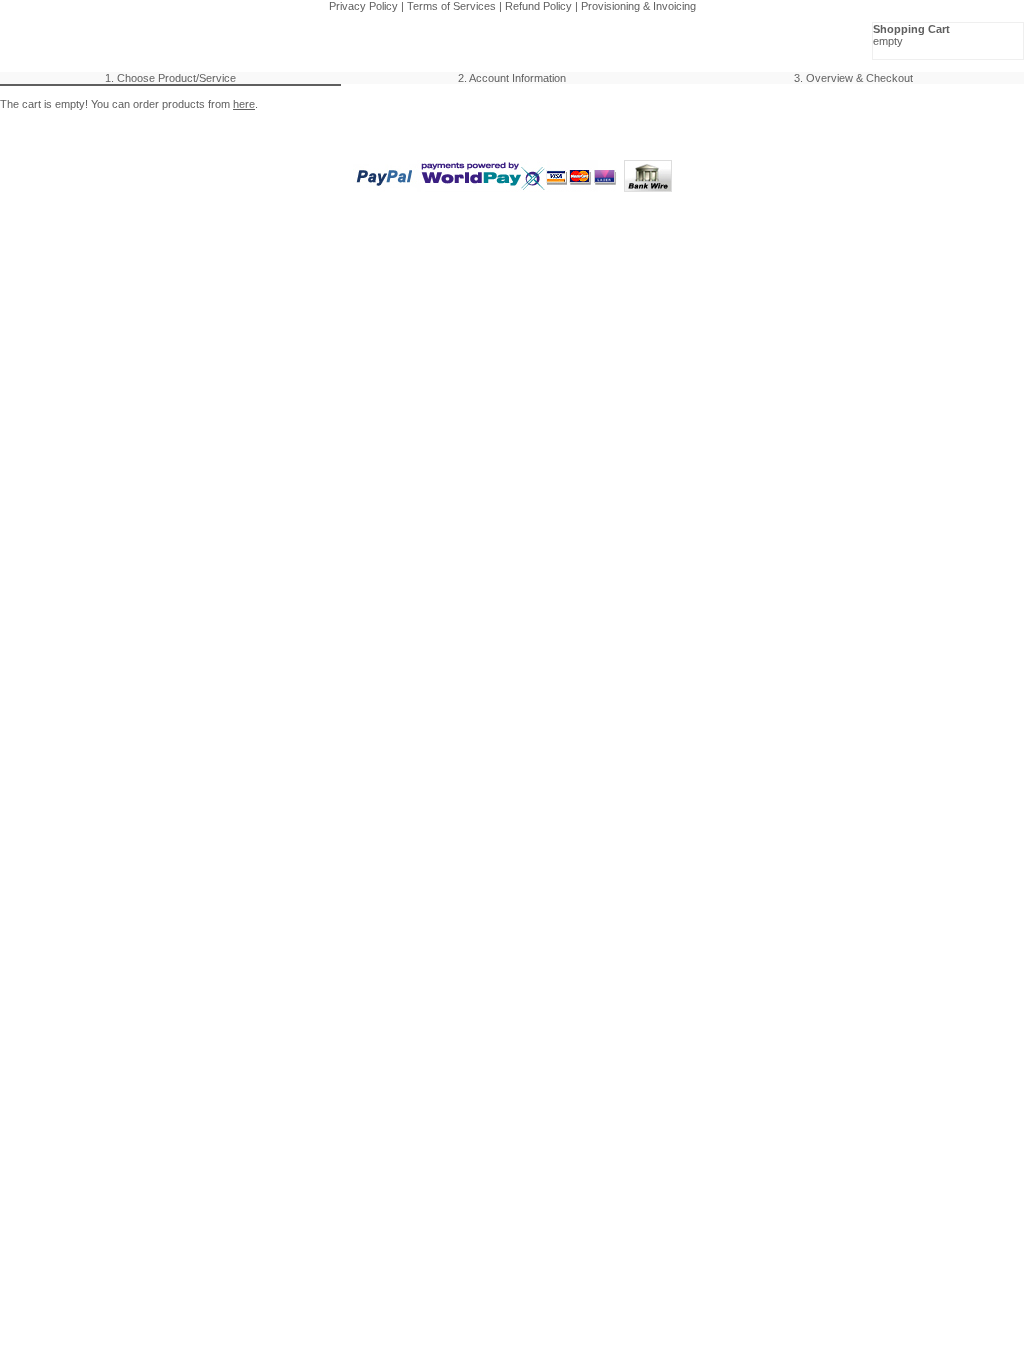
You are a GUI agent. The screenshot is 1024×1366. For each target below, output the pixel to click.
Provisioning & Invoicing (638, 6)
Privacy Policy (363, 6)
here (244, 104)
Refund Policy (538, 6)
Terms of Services (451, 6)
